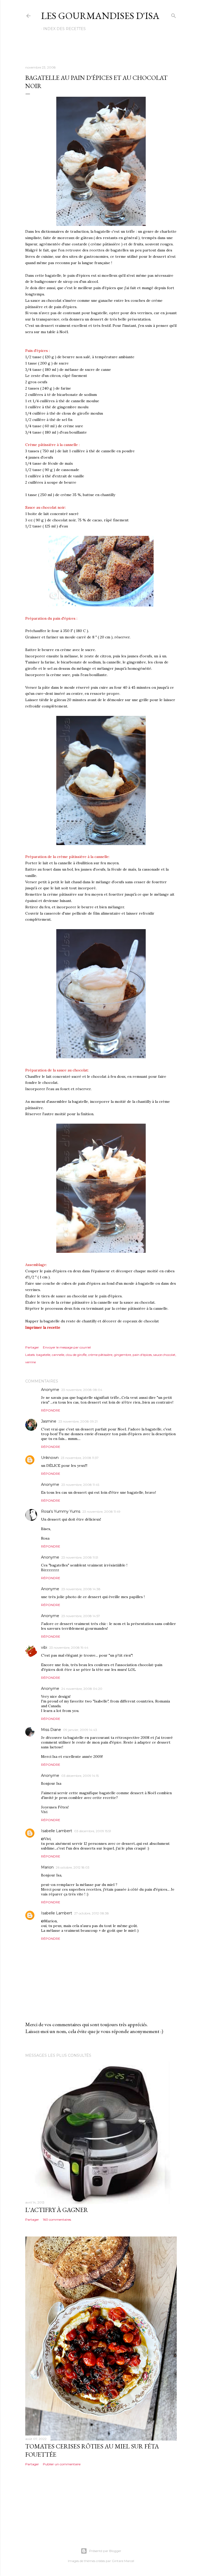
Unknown (50, 1458)
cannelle (58, 1355)
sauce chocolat (164, 1355)
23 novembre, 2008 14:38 (81, 1589)
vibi (44, 1647)
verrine (31, 1362)
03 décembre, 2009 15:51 (93, 1831)
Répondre (51, 1410)
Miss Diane (51, 1730)
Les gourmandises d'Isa (100, 16)
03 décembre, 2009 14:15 (80, 1776)
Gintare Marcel (123, 2561)
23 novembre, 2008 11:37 (80, 1458)
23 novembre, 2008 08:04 (82, 1390)
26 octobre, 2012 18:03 (73, 1867)
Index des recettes (64, 29)
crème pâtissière (100, 1355)
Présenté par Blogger (105, 2551)
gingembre (122, 1355)
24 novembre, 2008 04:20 (82, 1689)
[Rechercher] (174, 15)
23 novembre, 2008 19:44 (69, 1648)
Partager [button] (32, 1347)
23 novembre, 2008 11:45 (80, 1485)
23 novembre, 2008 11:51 (80, 1557)
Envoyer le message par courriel (67, 1347)
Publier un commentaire (62, 2464)
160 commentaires (57, 2220)
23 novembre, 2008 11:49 (101, 1512)
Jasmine (49, 1421)
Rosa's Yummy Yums (61, 1511)
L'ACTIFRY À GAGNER (57, 2210)
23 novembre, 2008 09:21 (78, 1421)
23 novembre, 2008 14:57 (81, 1616)
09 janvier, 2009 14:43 (80, 1730)
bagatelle (43, 1355)
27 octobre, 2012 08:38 (92, 1913)
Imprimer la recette (43, 1327)
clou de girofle (76, 1355)
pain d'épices (142, 1355)
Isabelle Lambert (57, 1831)
